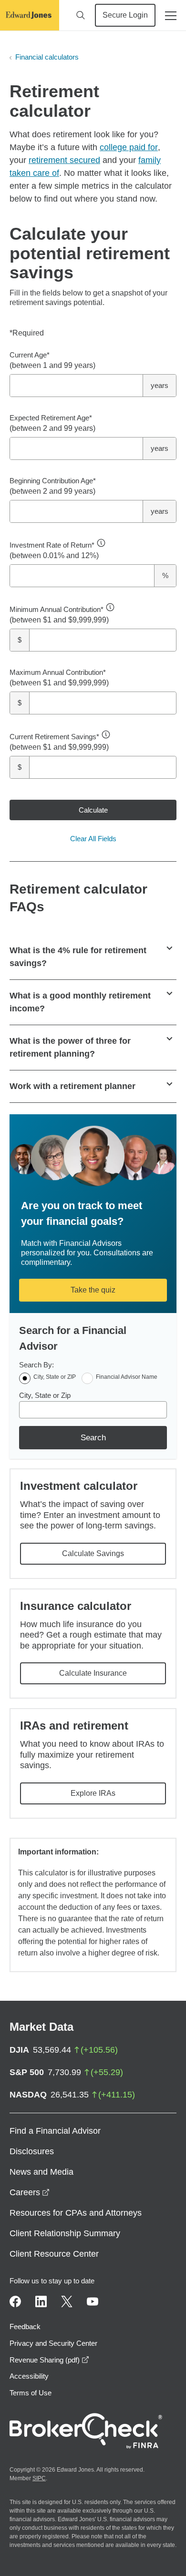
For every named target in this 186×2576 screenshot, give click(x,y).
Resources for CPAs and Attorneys (76, 2213)
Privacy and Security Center (53, 2343)
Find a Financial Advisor (55, 2131)
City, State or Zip (45, 1395)
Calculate (93, 810)
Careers (30, 2192)
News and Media (41, 2172)
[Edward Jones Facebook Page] (15, 2301)
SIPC (39, 2478)
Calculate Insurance (93, 1673)
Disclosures (32, 2151)
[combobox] (93, 1410)
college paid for (129, 147)
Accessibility (29, 2376)
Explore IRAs (93, 1793)
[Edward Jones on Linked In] (41, 2301)
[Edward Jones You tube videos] (93, 2301)
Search (93, 1438)
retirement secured (64, 160)
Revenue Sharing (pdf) (49, 2360)
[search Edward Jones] (81, 15)
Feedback (25, 2327)
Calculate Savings (93, 1553)
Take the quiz (93, 1290)
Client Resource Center (54, 2254)
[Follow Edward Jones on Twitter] (67, 2301)
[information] (101, 543)
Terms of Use (31, 2393)
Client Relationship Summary (65, 2233)
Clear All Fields (93, 839)
